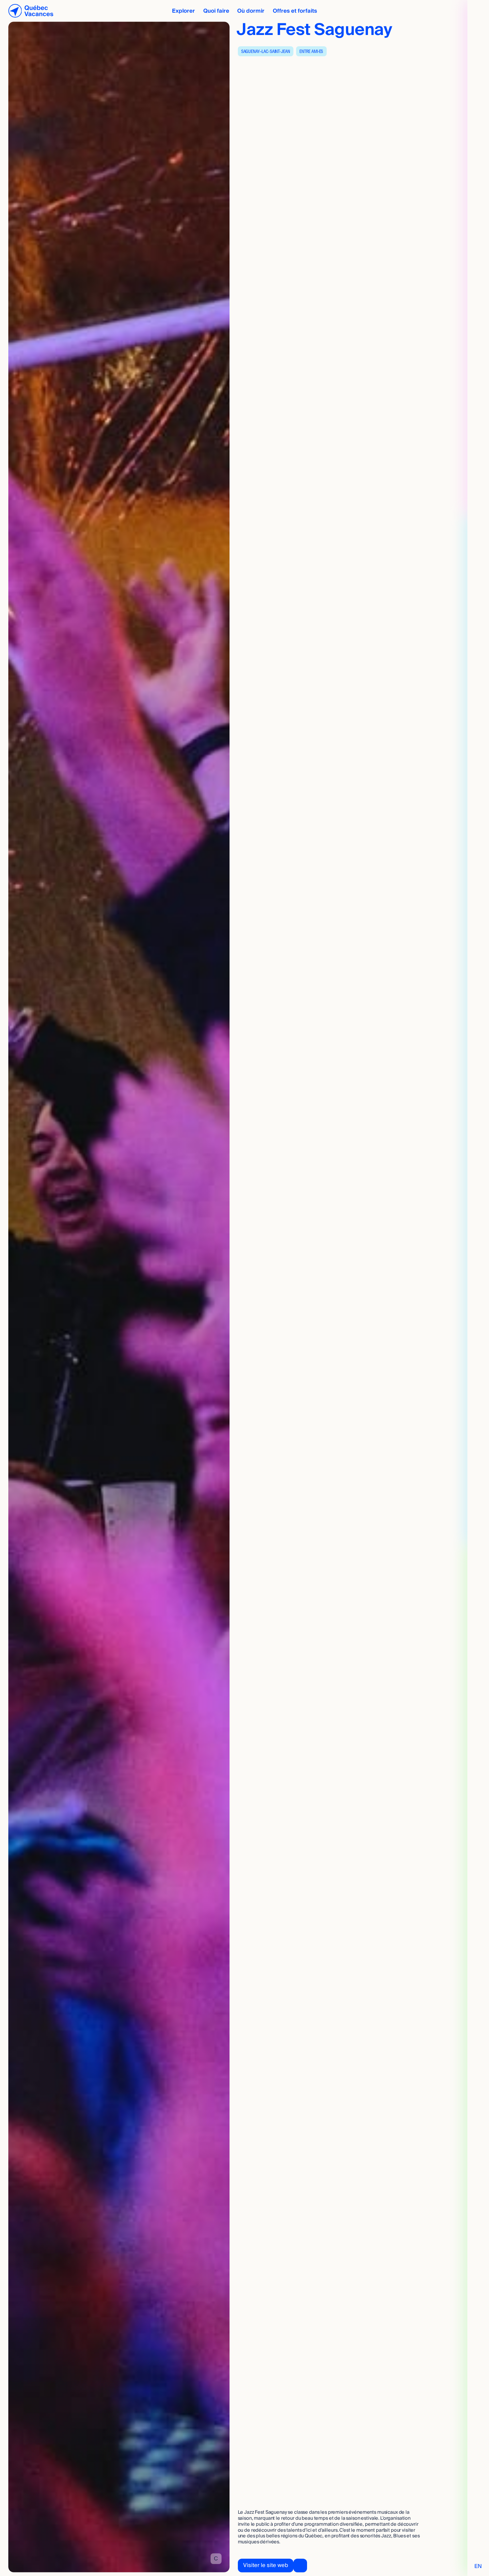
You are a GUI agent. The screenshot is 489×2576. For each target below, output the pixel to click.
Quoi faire (216, 11)
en (478, 2566)
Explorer (183, 11)
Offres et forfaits (295, 11)
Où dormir (251, 11)
